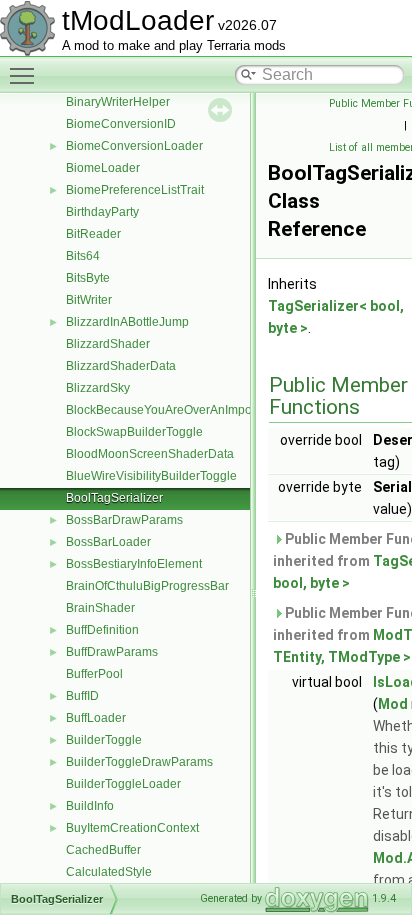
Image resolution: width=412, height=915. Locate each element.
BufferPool (94, 674)
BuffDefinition (102, 630)
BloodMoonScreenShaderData (150, 454)
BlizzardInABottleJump (127, 322)
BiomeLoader (103, 168)
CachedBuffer (103, 850)
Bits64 (83, 256)
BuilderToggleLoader (123, 784)
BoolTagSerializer (114, 498)
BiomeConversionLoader (134, 146)
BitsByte (88, 278)
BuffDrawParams (112, 652)
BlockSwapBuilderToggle (134, 432)
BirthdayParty (102, 212)
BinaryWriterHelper (118, 102)
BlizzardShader (108, 344)
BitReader (93, 234)
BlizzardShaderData (121, 366)
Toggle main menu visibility (26, 75)
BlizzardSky (98, 388)
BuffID (82, 696)
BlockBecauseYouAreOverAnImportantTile (181, 410)
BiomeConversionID (121, 124)
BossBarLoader (108, 542)
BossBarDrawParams (124, 520)
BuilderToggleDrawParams (139, 762)
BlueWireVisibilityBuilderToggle (151, 476)
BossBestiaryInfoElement (134, 564)
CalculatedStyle (109, 872)
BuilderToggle (104, 740)
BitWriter (89, 300)
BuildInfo (90, 806)
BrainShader (100, 608)
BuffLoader (96, 718)
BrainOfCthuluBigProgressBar (147, 586)
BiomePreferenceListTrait (135, 190)
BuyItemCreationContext (132, 828)
